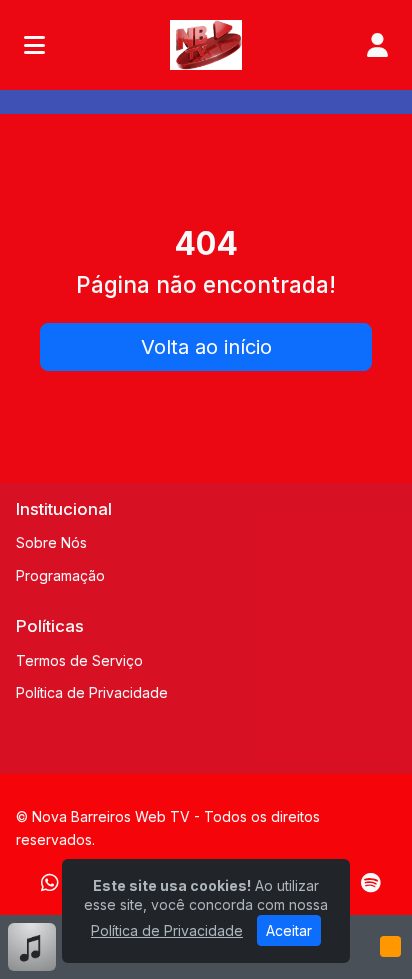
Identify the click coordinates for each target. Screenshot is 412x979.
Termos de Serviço (79, 660)
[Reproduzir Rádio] (390, 947)
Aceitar (289, 930)
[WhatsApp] (50, 883)
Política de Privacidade (92, 692)
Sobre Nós (51, 542)
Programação (60, 575)
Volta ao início (206, 347)
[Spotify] (370, 883)
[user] (377, 45)
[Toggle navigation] (34, 45)
